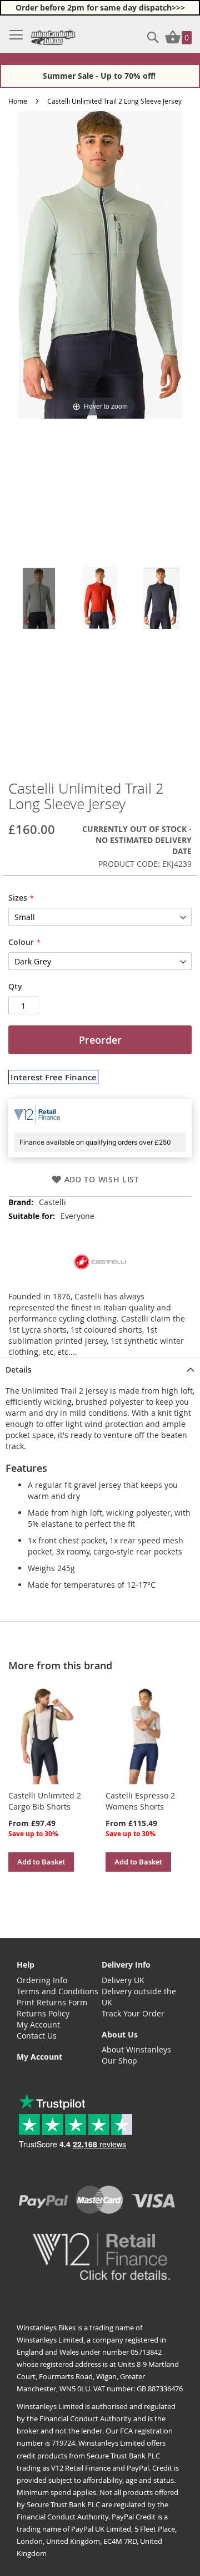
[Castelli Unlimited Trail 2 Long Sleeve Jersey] (39, 598)
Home (18, 101)
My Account (38, 2024)
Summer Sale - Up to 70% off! (100, 76)
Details (19, 1370)
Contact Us (37, 2036)
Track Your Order (133, 2013)
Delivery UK (123, 1980)
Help (26, 1965)
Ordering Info (42, 1980)
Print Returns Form (52, 2002)
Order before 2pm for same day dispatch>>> (100, 7)
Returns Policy (43, 2013)
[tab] (100, 1369)
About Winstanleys (136, 2049)
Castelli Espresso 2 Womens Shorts (140, 1801)
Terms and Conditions (57, 1991)
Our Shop (119, 2061)
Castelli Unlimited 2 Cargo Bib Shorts (45, 1801)
